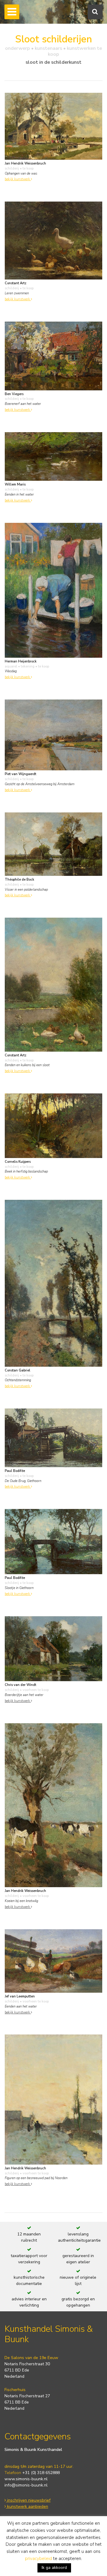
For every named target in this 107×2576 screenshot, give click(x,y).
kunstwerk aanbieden (27, 2506)
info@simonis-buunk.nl (26, 2485)
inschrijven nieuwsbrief (28, 2500)
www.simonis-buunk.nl (26, 2479)
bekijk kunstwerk (18, 179)
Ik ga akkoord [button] (54, 2568)
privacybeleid (38, 2559)
